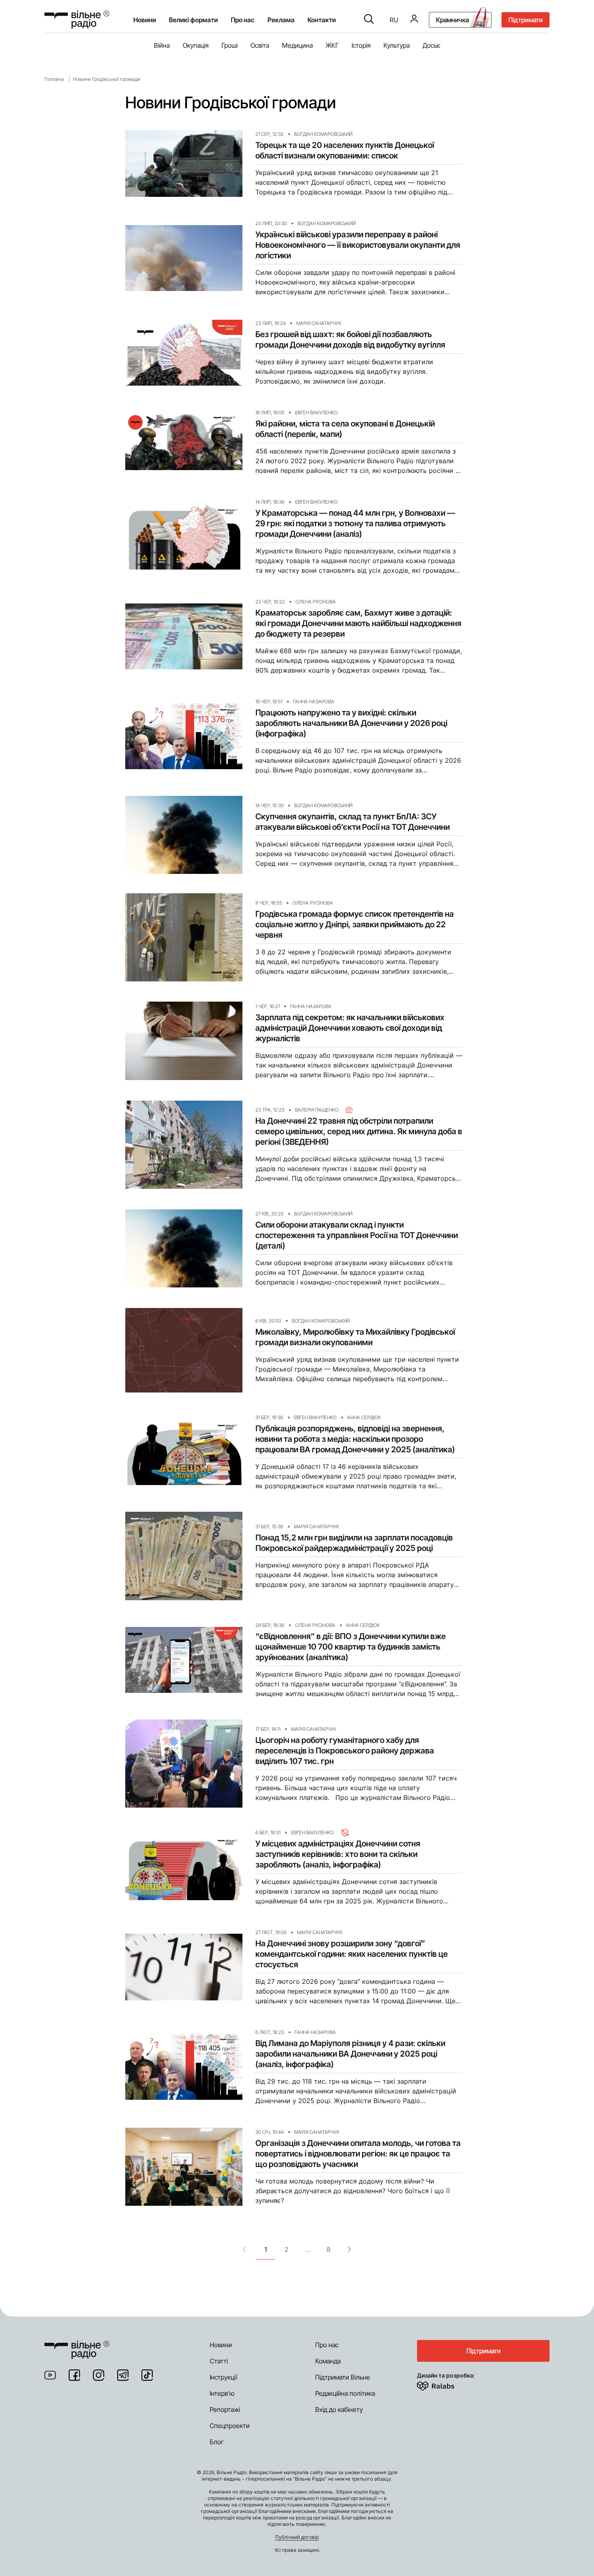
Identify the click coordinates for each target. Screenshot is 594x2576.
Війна (162, 45)
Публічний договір (297, 2537)
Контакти (322, 20)
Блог (217, 2442)
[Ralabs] (445, 2384)
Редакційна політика (345, 2393)
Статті (219, 2361)
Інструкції (223, 2377)
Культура (397, 45)
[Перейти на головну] (77, 20)
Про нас (327, 2345)
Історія (361, 45)
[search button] (369, 20)
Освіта (260, 45)
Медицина (297, 45)
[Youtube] (50, 2375)
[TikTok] (147, 2375)
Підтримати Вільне (343, 2377)
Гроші (230, 45)
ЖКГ (332, 45)
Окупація (196, 45)
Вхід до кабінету (339, 2409)
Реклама (281, 20)
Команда (328, 2361)
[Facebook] (74, 2375)
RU (394, 20)
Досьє (432, 45)
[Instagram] (99, 2375)
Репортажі (225, 2409)
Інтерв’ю (222, 2393)
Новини (145, 20)
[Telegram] (123, 2375)
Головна (54, 79)
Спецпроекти (230, 2426)
